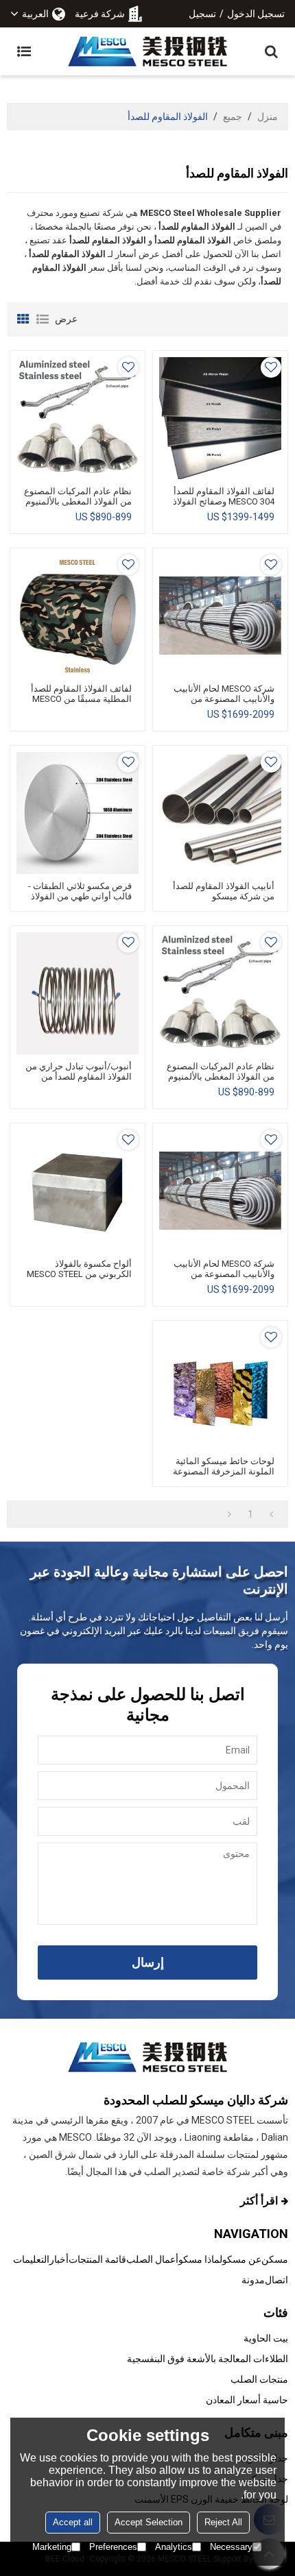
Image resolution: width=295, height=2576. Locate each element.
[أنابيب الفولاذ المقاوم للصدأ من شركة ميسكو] (220, 813)
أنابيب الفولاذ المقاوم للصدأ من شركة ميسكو (224, 891)
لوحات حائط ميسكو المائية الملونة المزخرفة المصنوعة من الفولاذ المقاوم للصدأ (224, 1471)
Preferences (113, 2547)
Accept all (73, 2522)
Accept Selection (149, 2522)
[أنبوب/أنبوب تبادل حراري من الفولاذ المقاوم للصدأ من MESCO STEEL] (78, 993)
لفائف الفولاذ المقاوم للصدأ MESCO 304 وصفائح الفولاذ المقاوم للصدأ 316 (224, 501)
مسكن (275, 2259)
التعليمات (31, 2259)
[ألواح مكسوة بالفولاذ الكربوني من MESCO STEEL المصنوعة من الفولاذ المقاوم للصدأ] (78, 1191)
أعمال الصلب (152, 2259)
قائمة (43, 319)
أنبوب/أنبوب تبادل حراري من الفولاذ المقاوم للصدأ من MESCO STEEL (79, 1077)
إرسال (148, 1962)
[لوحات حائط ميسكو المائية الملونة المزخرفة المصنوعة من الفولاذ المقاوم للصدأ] (220, 1388)
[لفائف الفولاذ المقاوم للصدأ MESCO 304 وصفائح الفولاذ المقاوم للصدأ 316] (220, 418)
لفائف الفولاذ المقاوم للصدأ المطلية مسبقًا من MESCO (81, 694)
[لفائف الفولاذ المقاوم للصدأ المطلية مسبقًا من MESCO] (78, 616)
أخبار (59, 2259)
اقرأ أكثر (259, 2201)
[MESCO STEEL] (147, 51)
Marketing (52, 2547)
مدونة (253, 2280)
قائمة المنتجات (97, 2259)
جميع (233, 117)
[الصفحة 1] (271, 1514)
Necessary (231, 2547)
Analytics (174, 2547)
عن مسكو (242, 2259)
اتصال (276, 2280)
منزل (268, 117)
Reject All (223, 2522)
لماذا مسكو (200, 2259)
